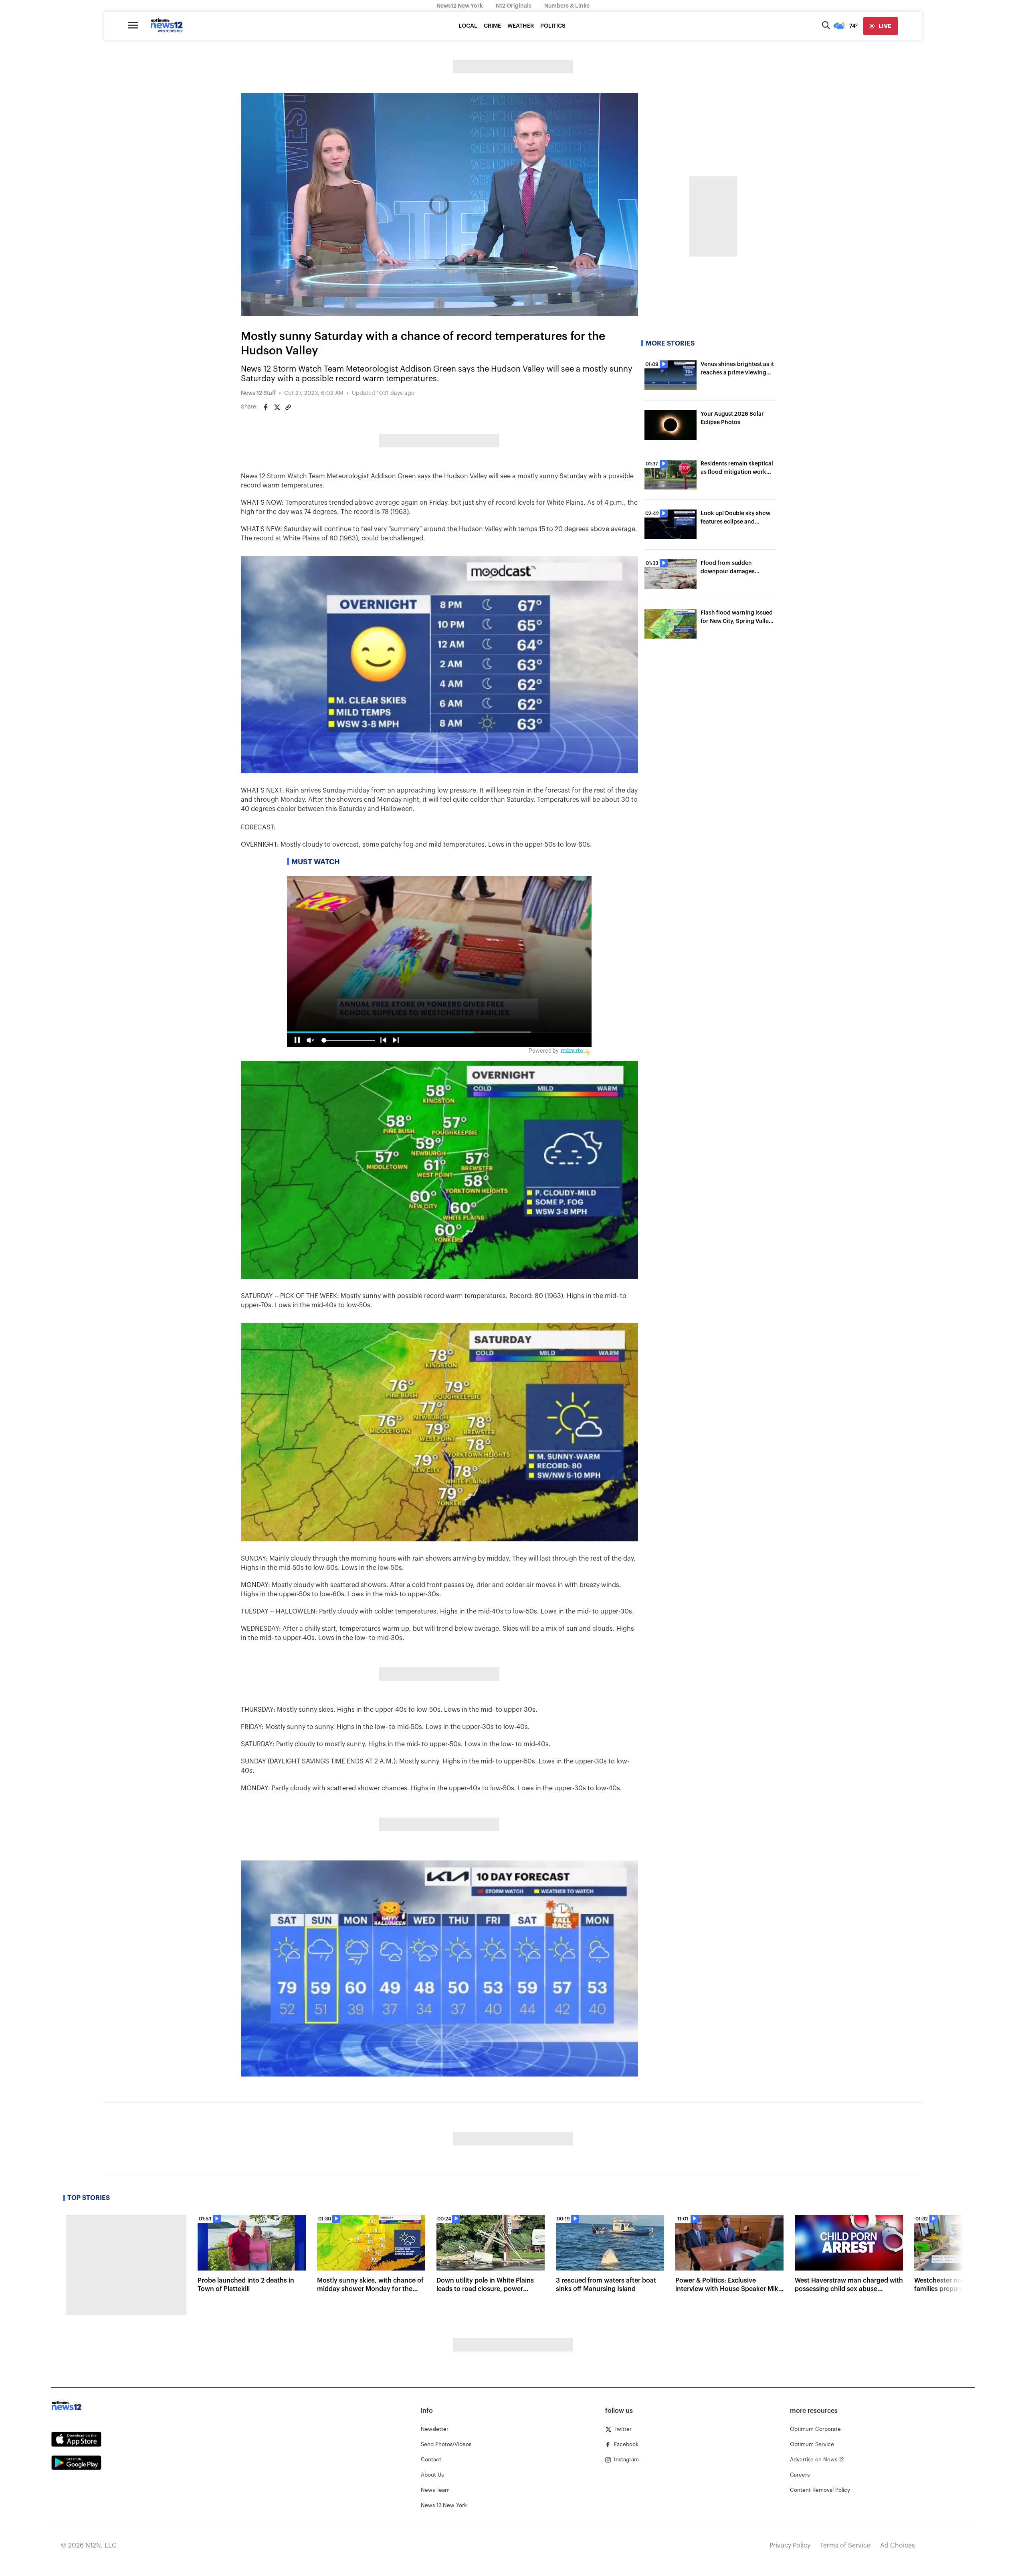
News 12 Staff (258, 393)
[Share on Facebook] (266, 407)
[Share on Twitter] (277, 407)
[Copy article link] (288, 407)
